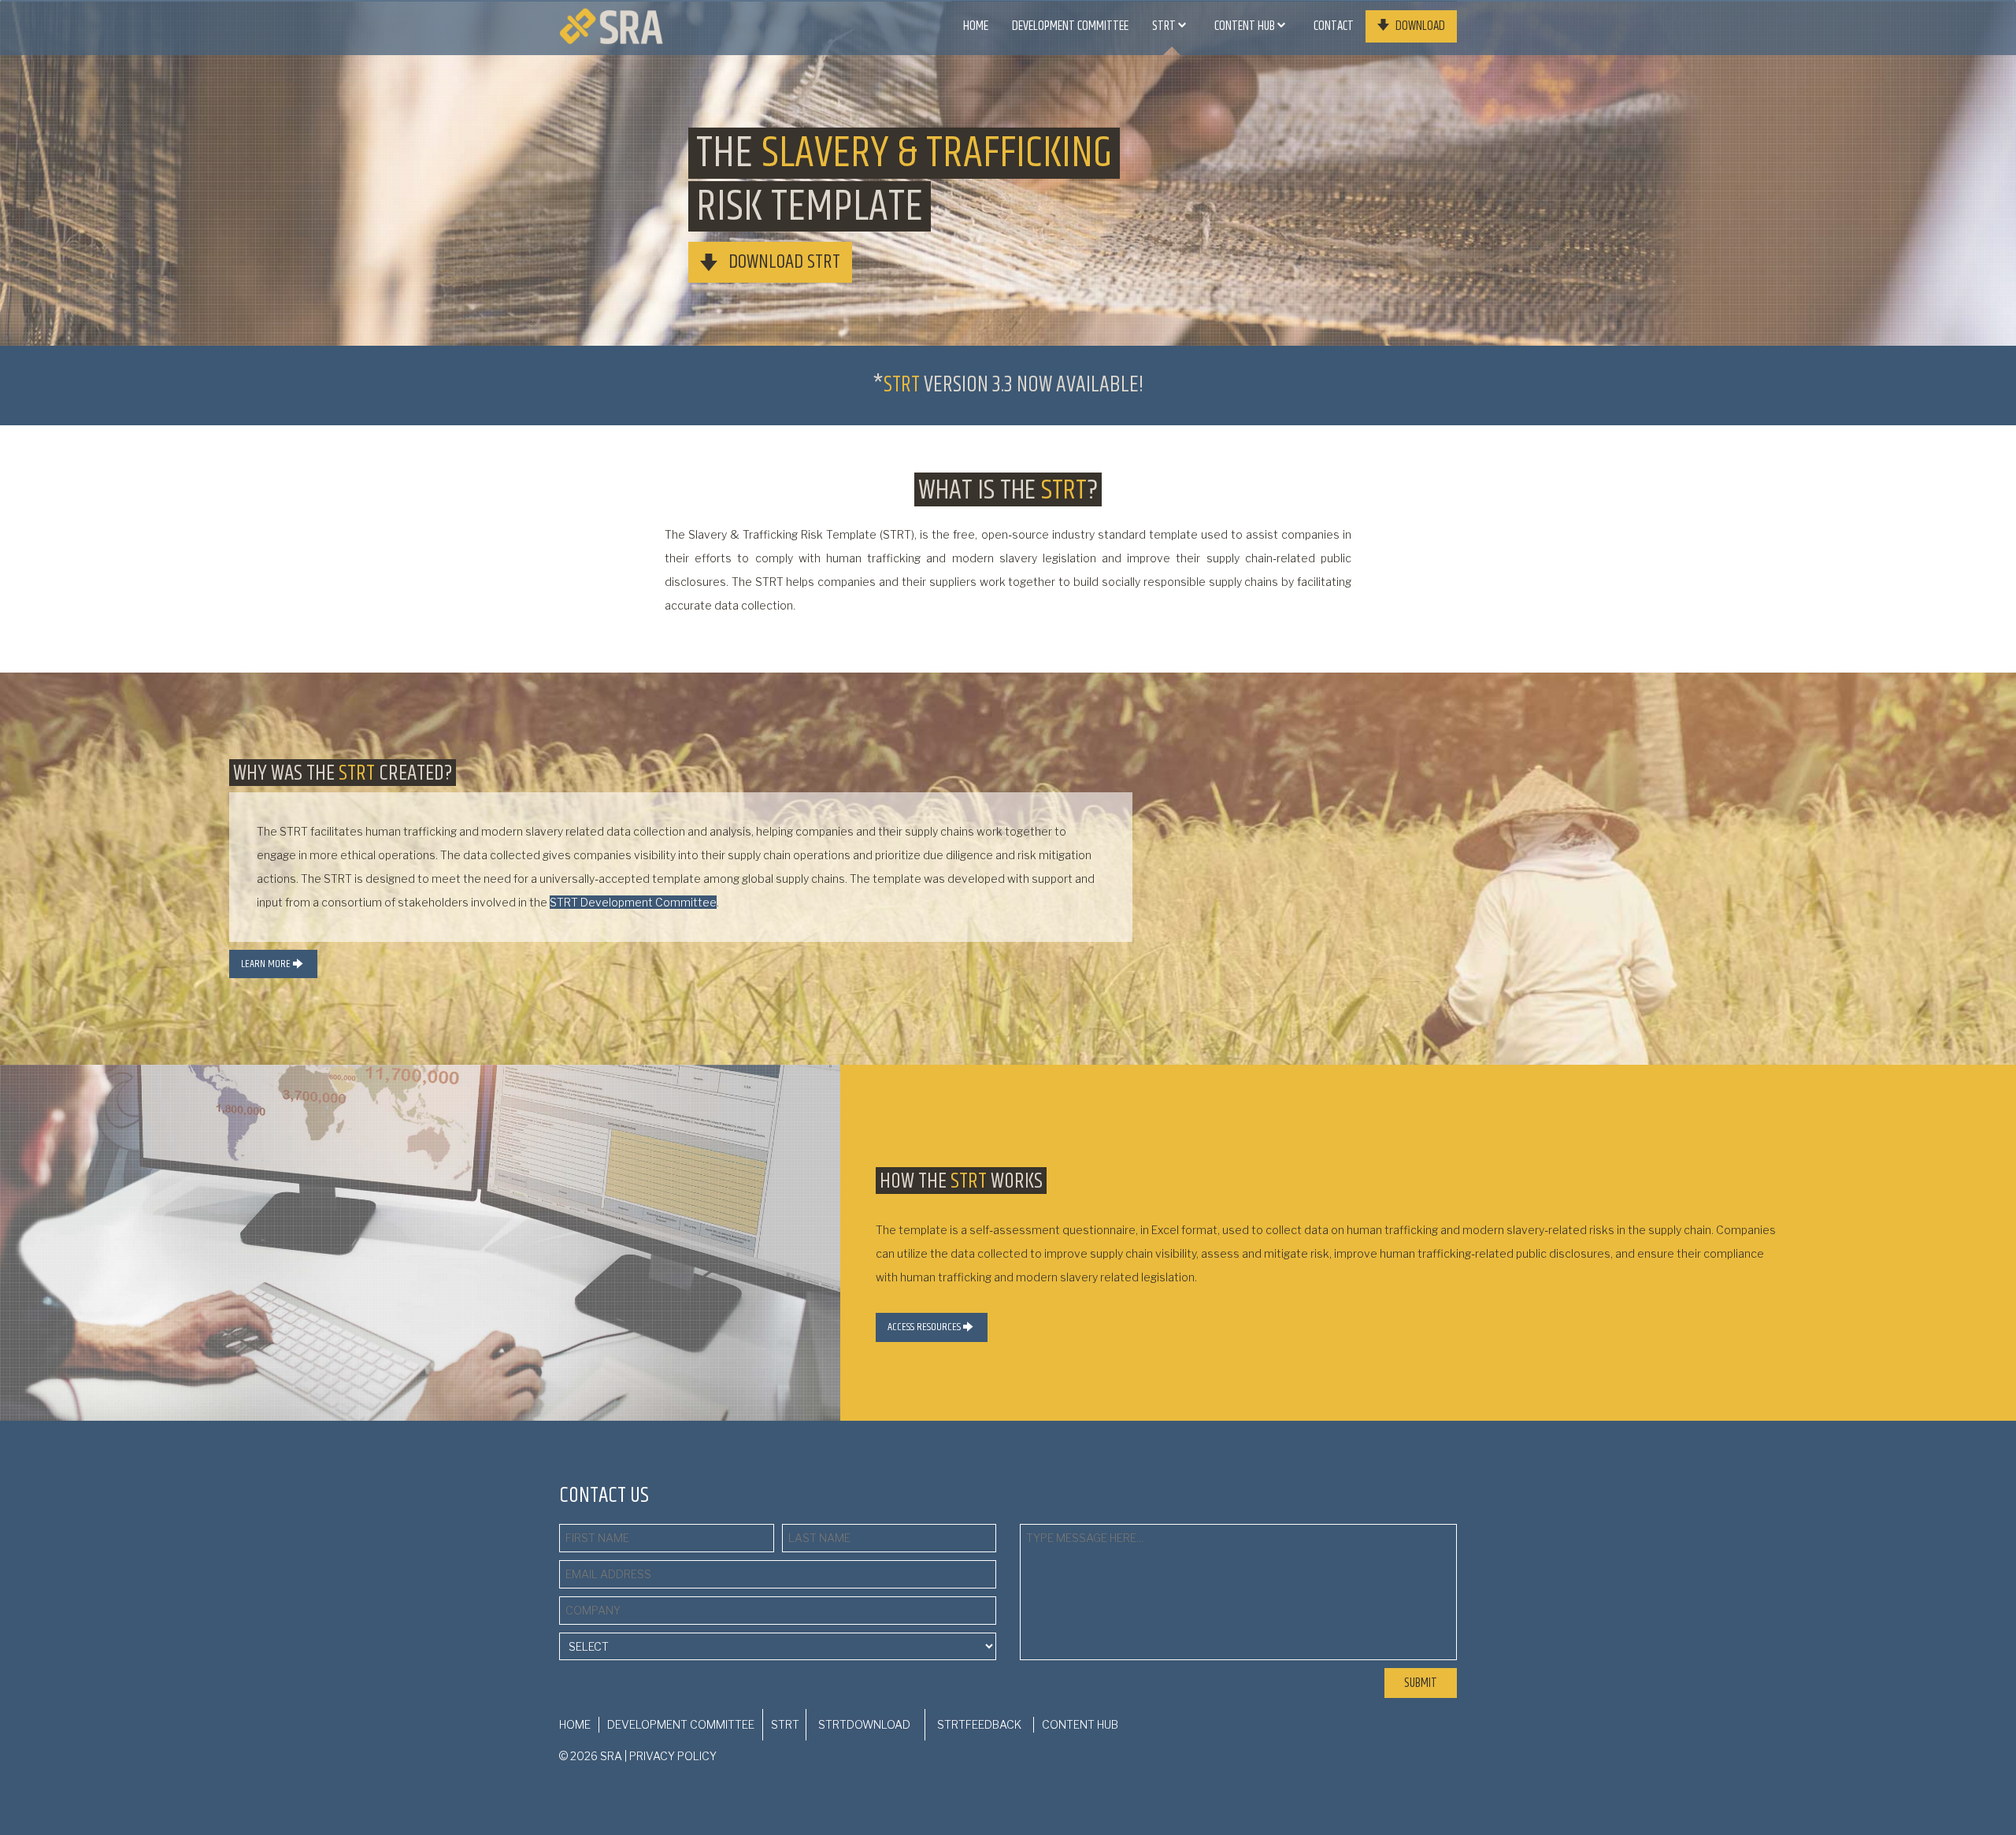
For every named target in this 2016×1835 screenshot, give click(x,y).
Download (1419, 27)
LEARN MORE (267, 964)
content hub (1246, 26)
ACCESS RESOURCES (925, 1327)
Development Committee (1070, 26)
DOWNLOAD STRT (782, 263)
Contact (1334, 26)
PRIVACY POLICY (673, 1756)
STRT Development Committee (633, 902)
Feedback (979, 1724)
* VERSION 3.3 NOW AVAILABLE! (1008, 385)
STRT (1165, 26)
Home (976, 26)
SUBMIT (1421, 1683)
